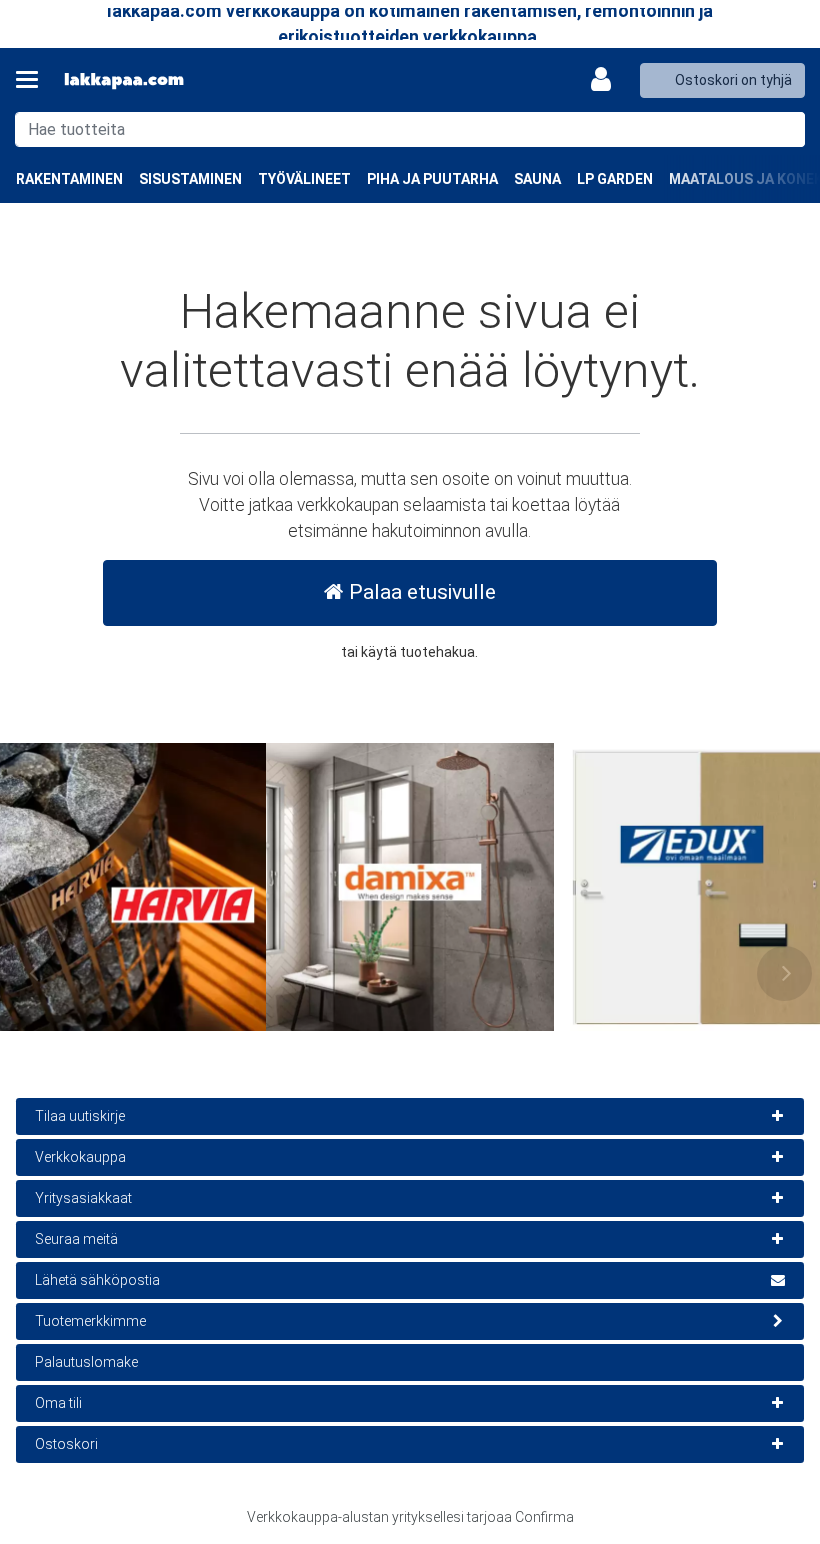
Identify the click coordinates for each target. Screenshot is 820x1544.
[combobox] (410, 129)
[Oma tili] (607, 80)
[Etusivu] (124, 80)
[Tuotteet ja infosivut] (33, 80)
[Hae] (785, 129)
